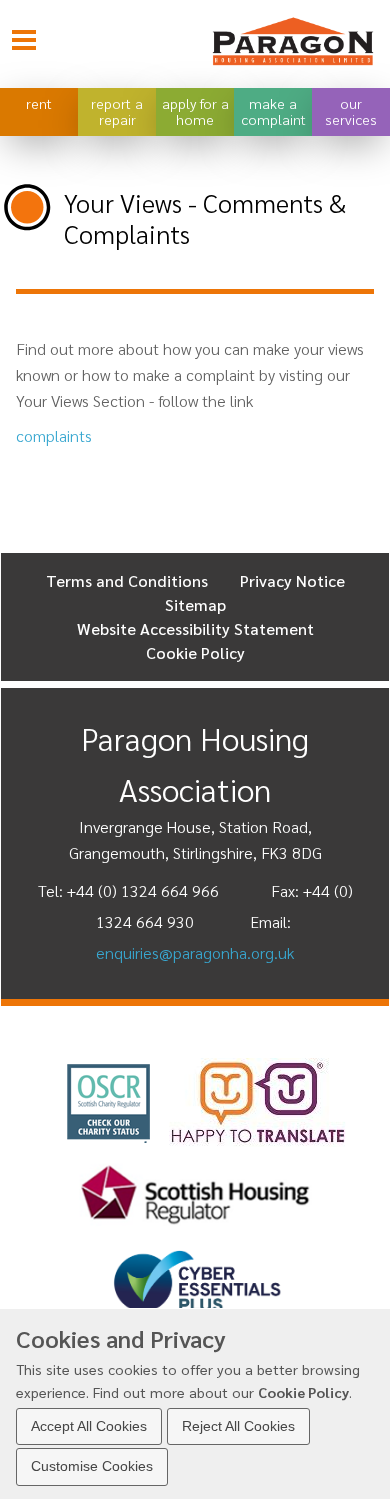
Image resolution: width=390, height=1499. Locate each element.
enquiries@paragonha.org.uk (195, 952)
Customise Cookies (92, 1466)
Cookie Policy (303, 1392)
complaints (54, 435)
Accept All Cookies (89, 1426)
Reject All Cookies (238, 1426)
